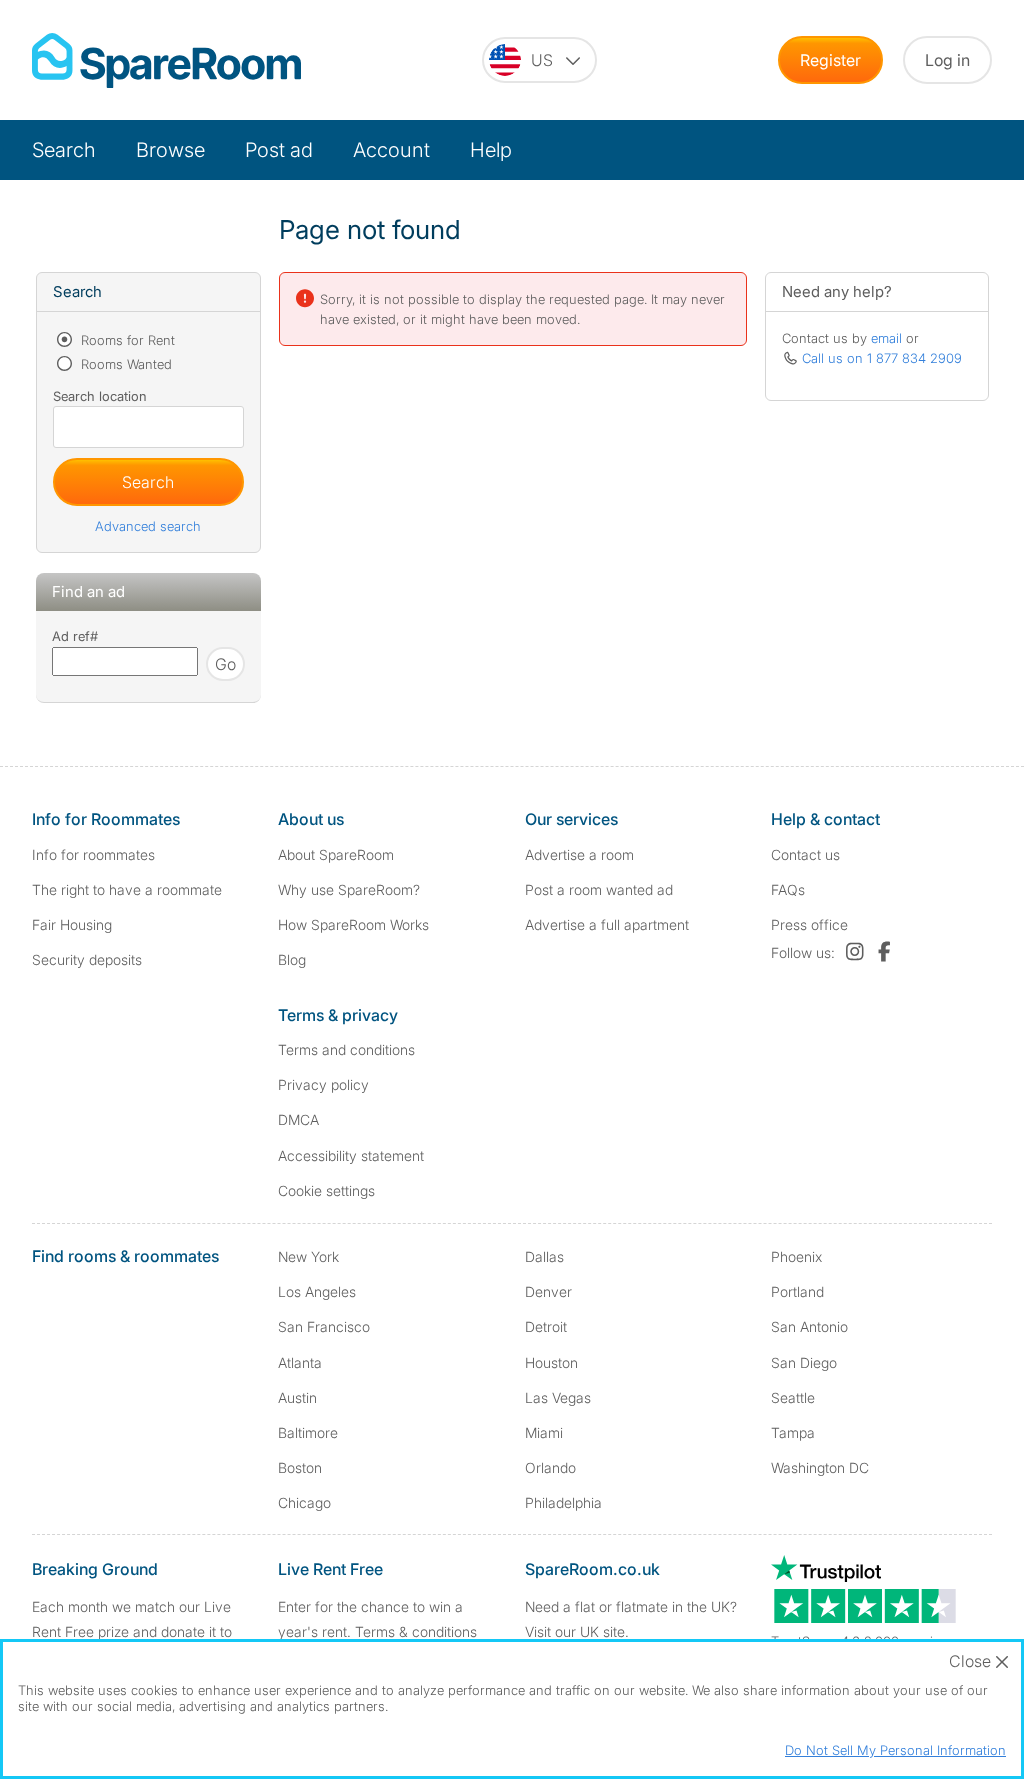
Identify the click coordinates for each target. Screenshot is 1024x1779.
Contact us (805, 854)
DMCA (298, 1119)
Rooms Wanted (124, 364)
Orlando (550, 1467)
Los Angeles (317, 1291)
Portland (797, 1291)
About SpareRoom (336, 854)
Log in (947, 60)
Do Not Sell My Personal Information (895, 1750)
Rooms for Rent (126, 340)
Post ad (279, 150)
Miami (544, 1432)
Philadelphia (563, 1502)
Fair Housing (72, 924)
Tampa (793, 1432)
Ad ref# (75, 636)
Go (225, 664)
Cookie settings (326, 1190)
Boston (300, 1467)
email (886, 338)
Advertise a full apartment (607, 924)
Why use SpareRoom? (349, 889)
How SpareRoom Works (353, 924)
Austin (297, 1397)
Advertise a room (579, 854)
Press (809, 924)
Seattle (793, 1397)
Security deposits (87, 959)
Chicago (304, 1502)
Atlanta (300, 1362)
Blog (292, 959)
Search (64, 150)
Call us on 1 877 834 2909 (882, 358)
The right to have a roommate (127, 889)
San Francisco (324, 1326)
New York (308, 1256)
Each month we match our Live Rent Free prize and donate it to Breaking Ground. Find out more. (135, 1631)
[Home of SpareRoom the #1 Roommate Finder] (166, 60)
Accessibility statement (351, 1155)
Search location (100, 396)
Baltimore (308, 1432)
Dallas (544, 1256)
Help (491, 150)
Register (830, 60)
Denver (548, 1291)
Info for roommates (93, 854)
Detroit (546, 1326)
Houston (551, 1362)
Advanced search (148, 526)
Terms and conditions (346, 1049)
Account (391, 150)
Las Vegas (558, 1397)
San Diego (804, 1362)
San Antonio (809, 1326)
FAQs (788, 889)
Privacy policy (323, 1084)
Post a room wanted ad (599, 889)
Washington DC (820, 1467)
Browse (170, 150)
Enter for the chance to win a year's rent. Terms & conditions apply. (377, 1631)
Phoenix (796, 1256)
